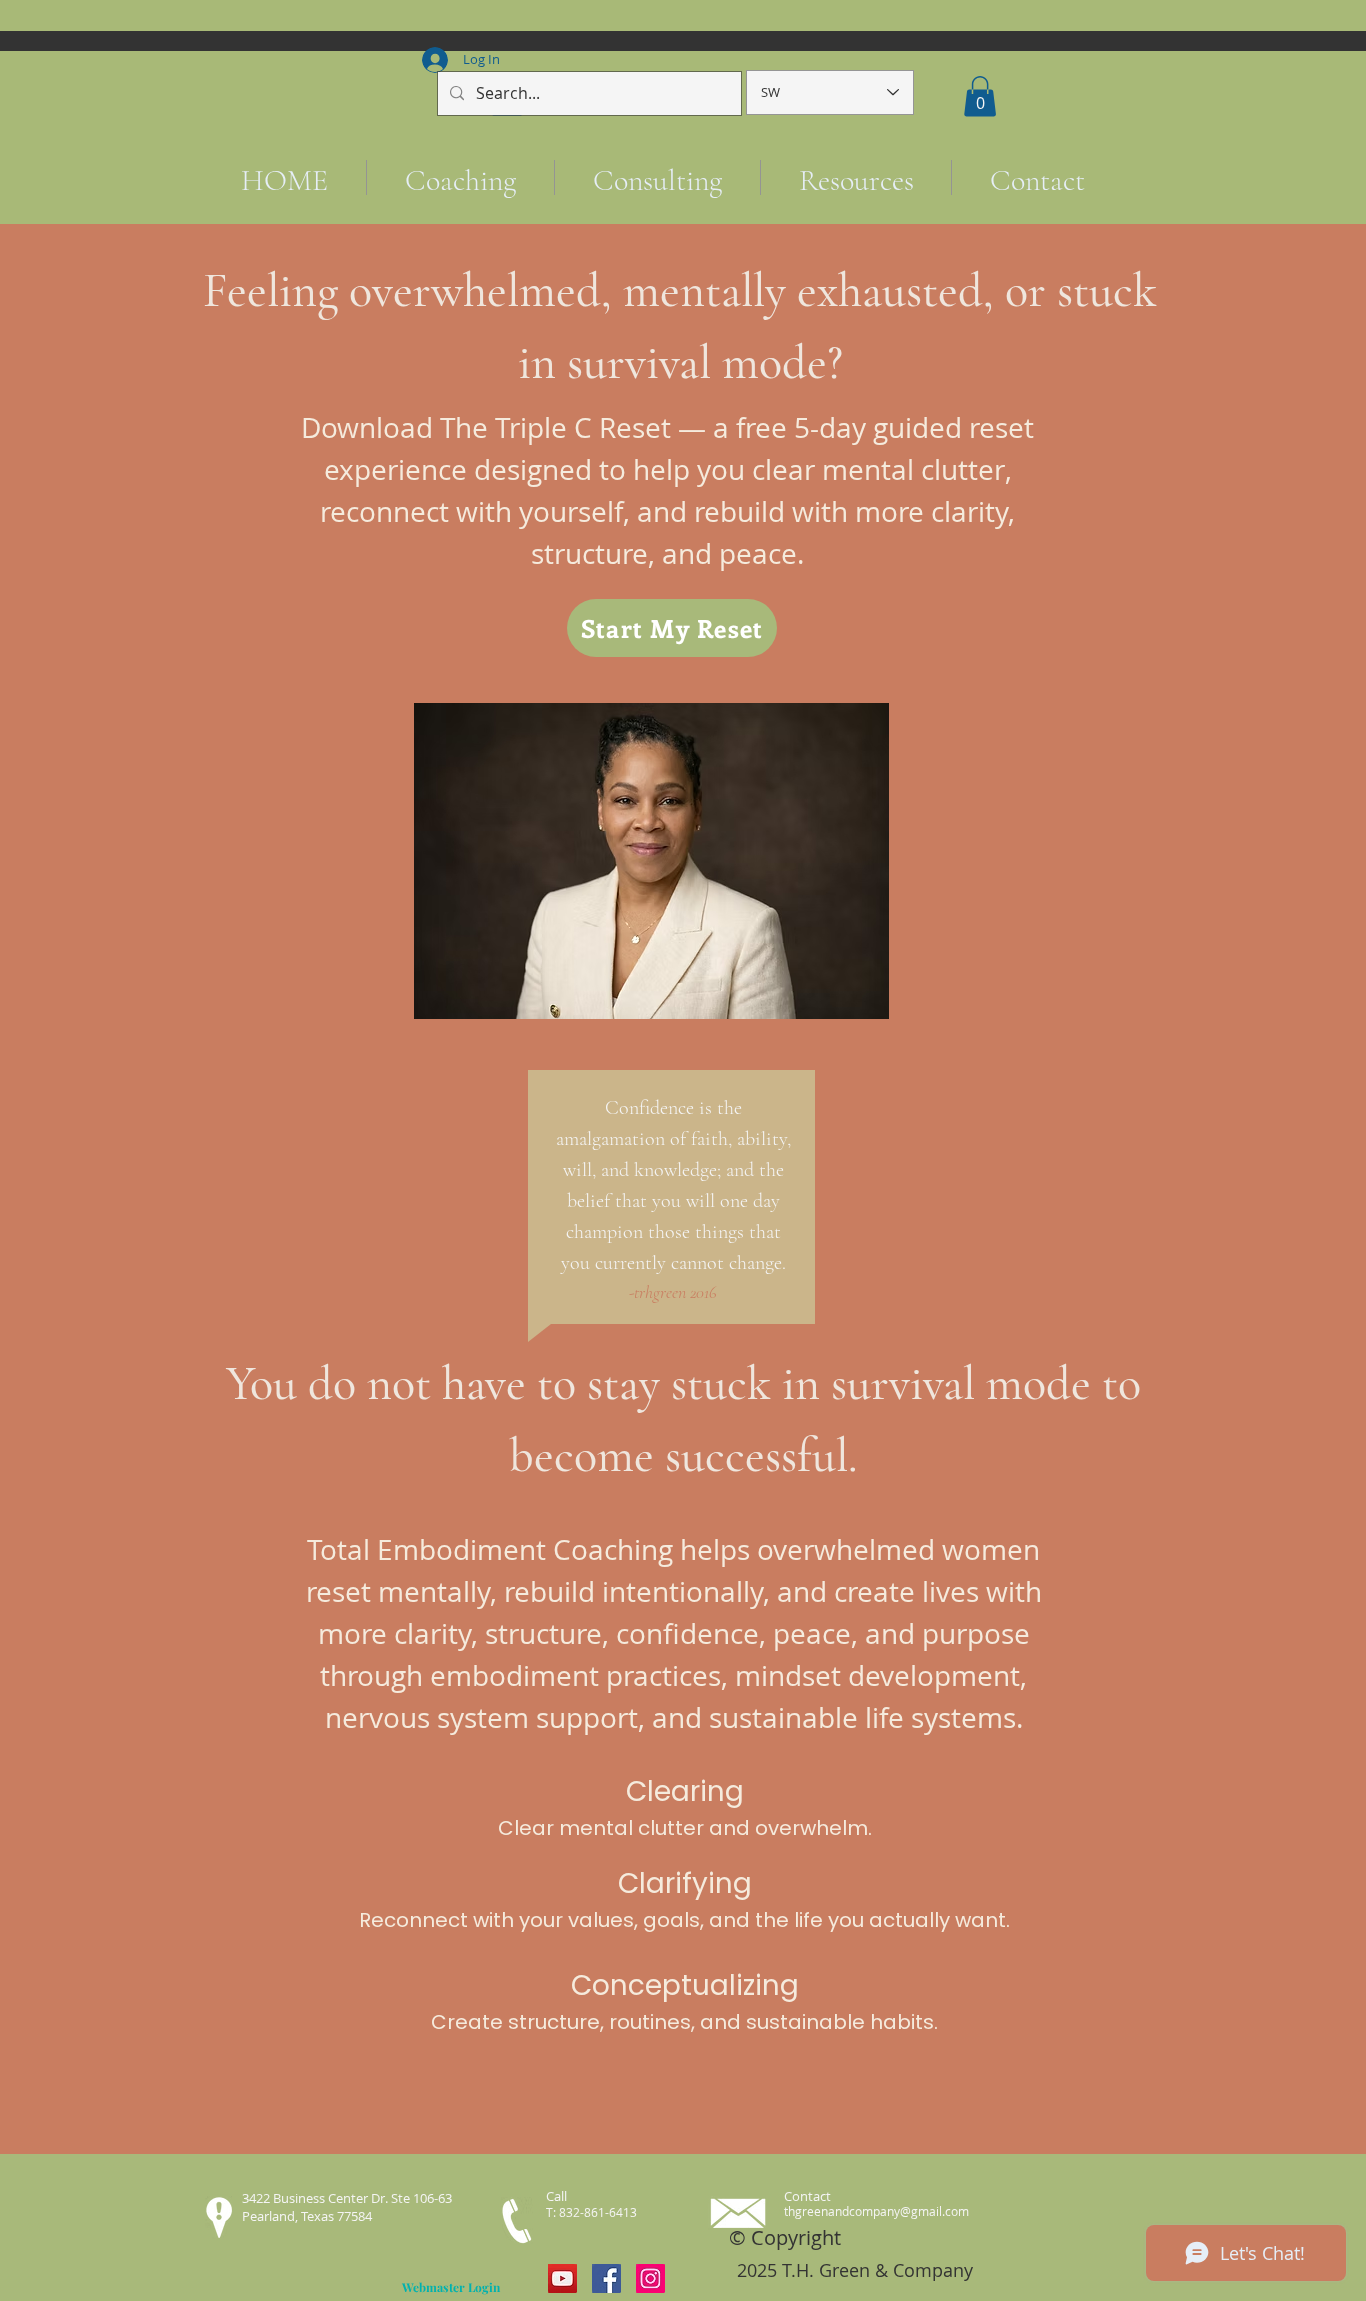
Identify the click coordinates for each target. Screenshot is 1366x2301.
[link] (980, 96)
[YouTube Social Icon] (562, 2278)
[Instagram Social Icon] (650, 2278)
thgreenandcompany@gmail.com (876, 2211)
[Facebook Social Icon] (606, 2278)
